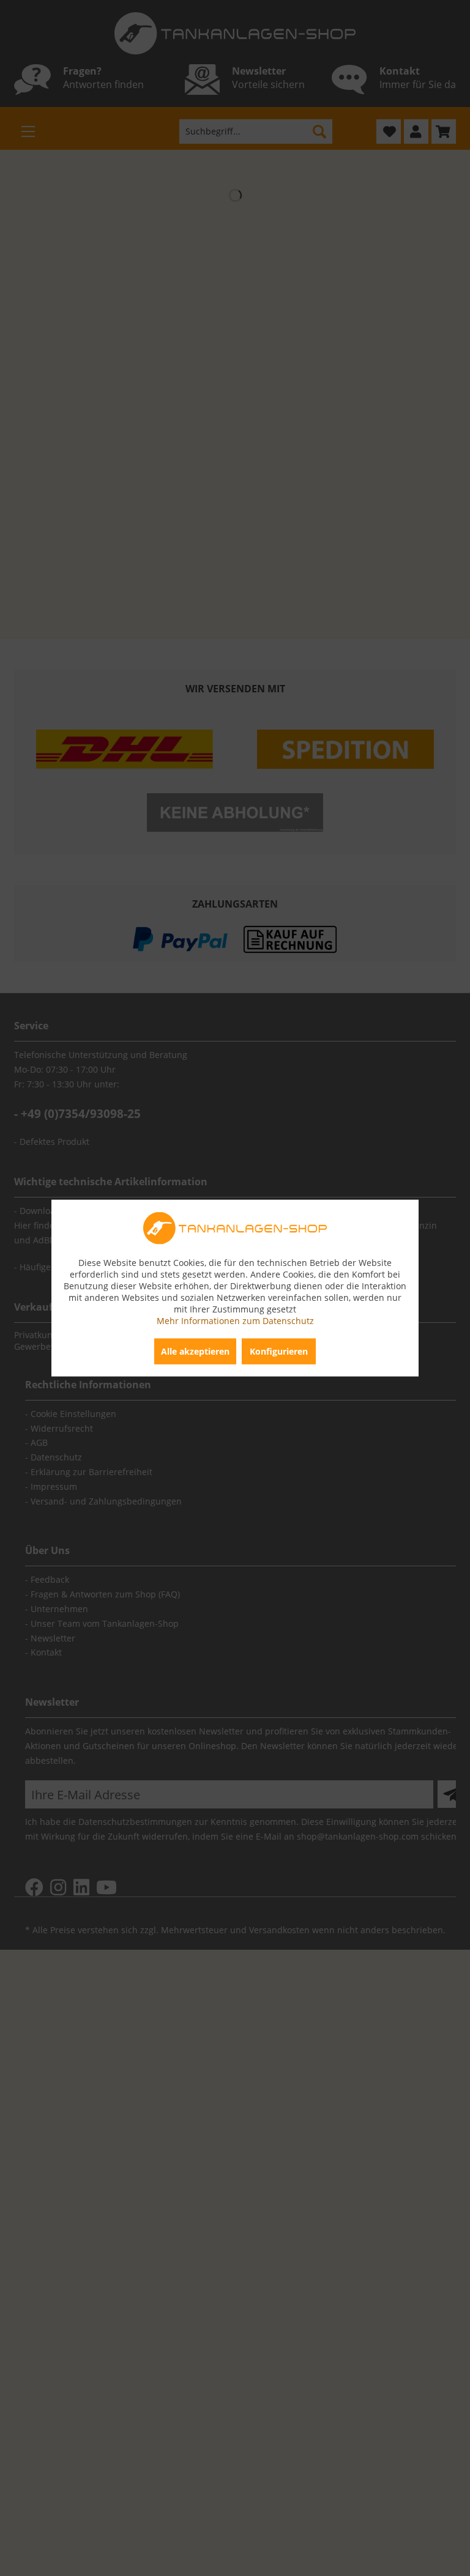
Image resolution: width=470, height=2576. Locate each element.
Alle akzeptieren (195, 1351)
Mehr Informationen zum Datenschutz (235, 1320)
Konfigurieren (279, 1351)
